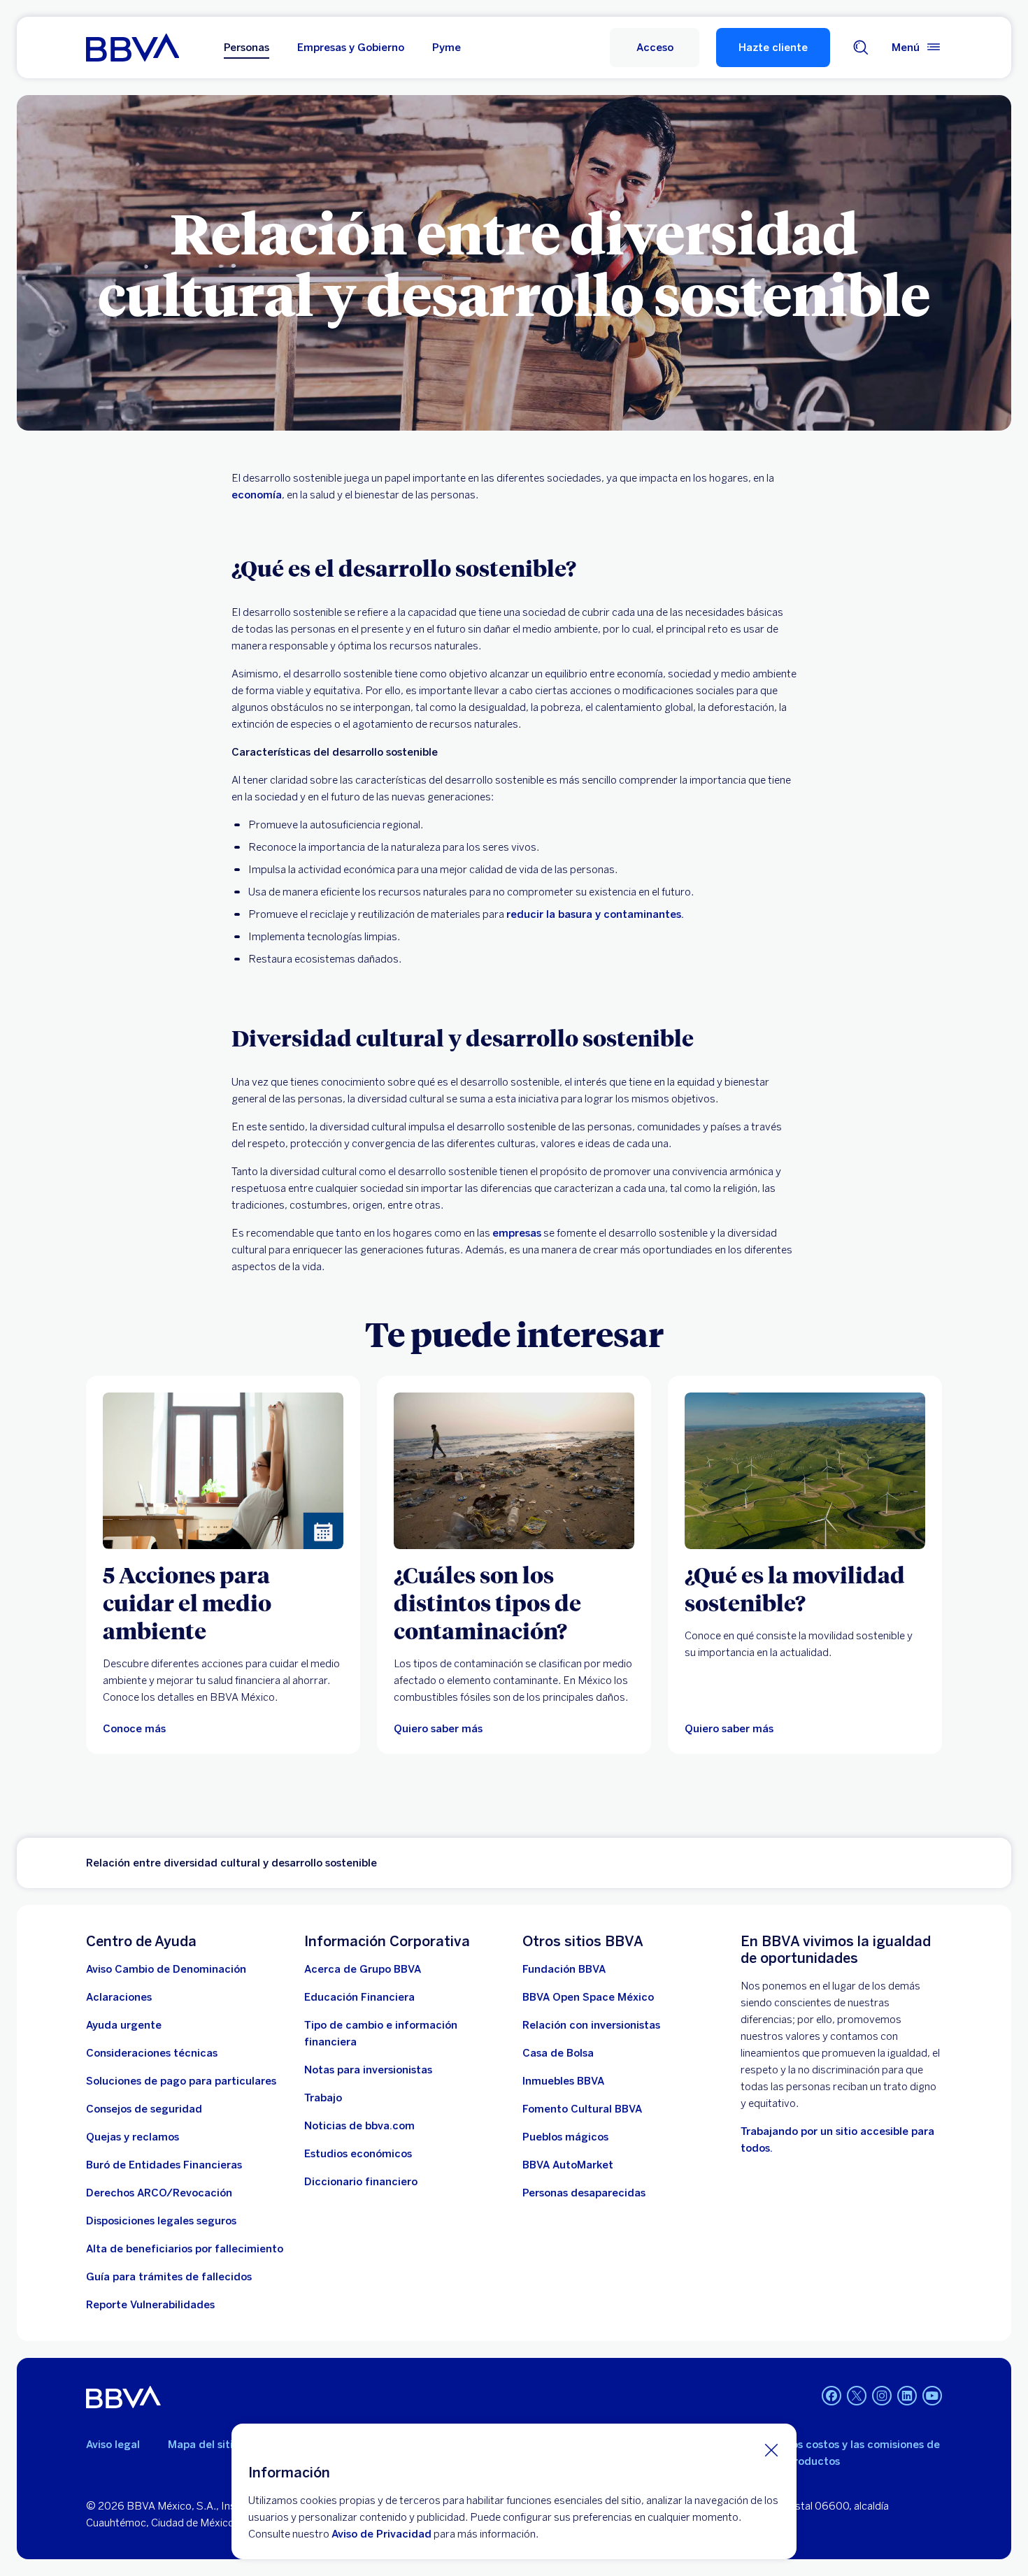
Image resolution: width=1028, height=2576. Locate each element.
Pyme (447, 48)
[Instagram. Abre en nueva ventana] (882, 2396)
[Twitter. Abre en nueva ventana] (857, 2396)
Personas (247, 48)
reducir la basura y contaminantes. (595, 914)
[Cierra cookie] (771, 2449)
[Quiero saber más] (514, 1471)
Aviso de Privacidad (381, 2534)
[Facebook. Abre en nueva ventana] (831, 2396)
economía (257, 495)
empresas (517, 1233)
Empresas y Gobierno (351, 48)
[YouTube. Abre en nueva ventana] (932, 2396)
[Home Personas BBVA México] (133, 48)
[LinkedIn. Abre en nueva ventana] (907, 2396)
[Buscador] (861, 48)
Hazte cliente (773, 48)
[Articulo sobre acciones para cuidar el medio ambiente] (223, 1471)
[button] (655, 48)
